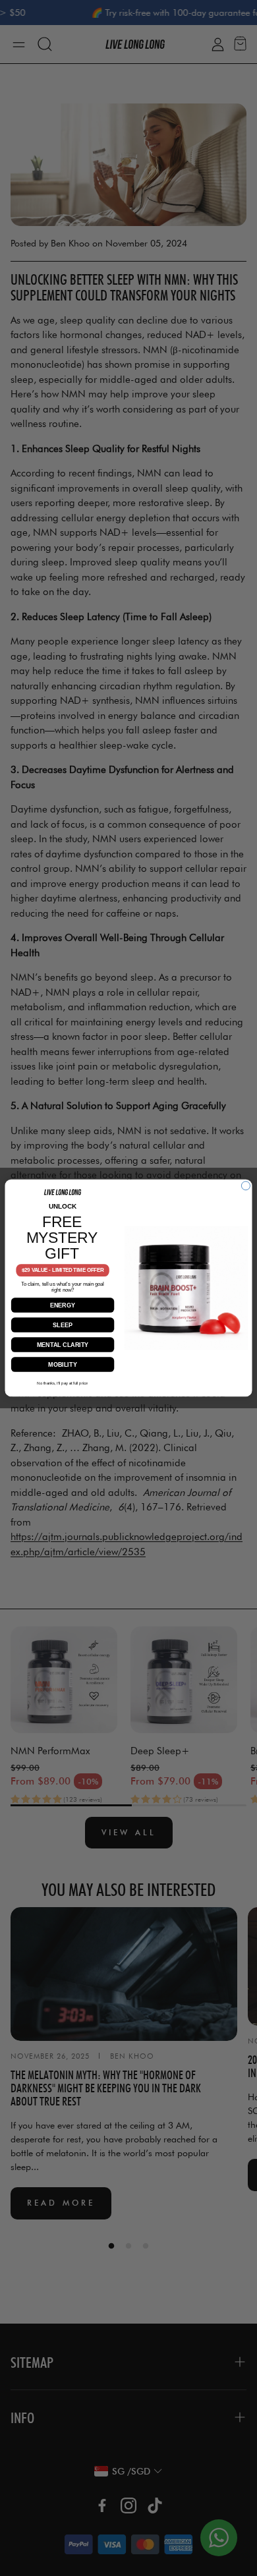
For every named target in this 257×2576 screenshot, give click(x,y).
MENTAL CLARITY (63, 1344)
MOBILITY (63, 1364)
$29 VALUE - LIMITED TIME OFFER (63, 1271)
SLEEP (63, 1325)
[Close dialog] (245, 1186)
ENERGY (63, 1305)
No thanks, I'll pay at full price (62, 1383)
